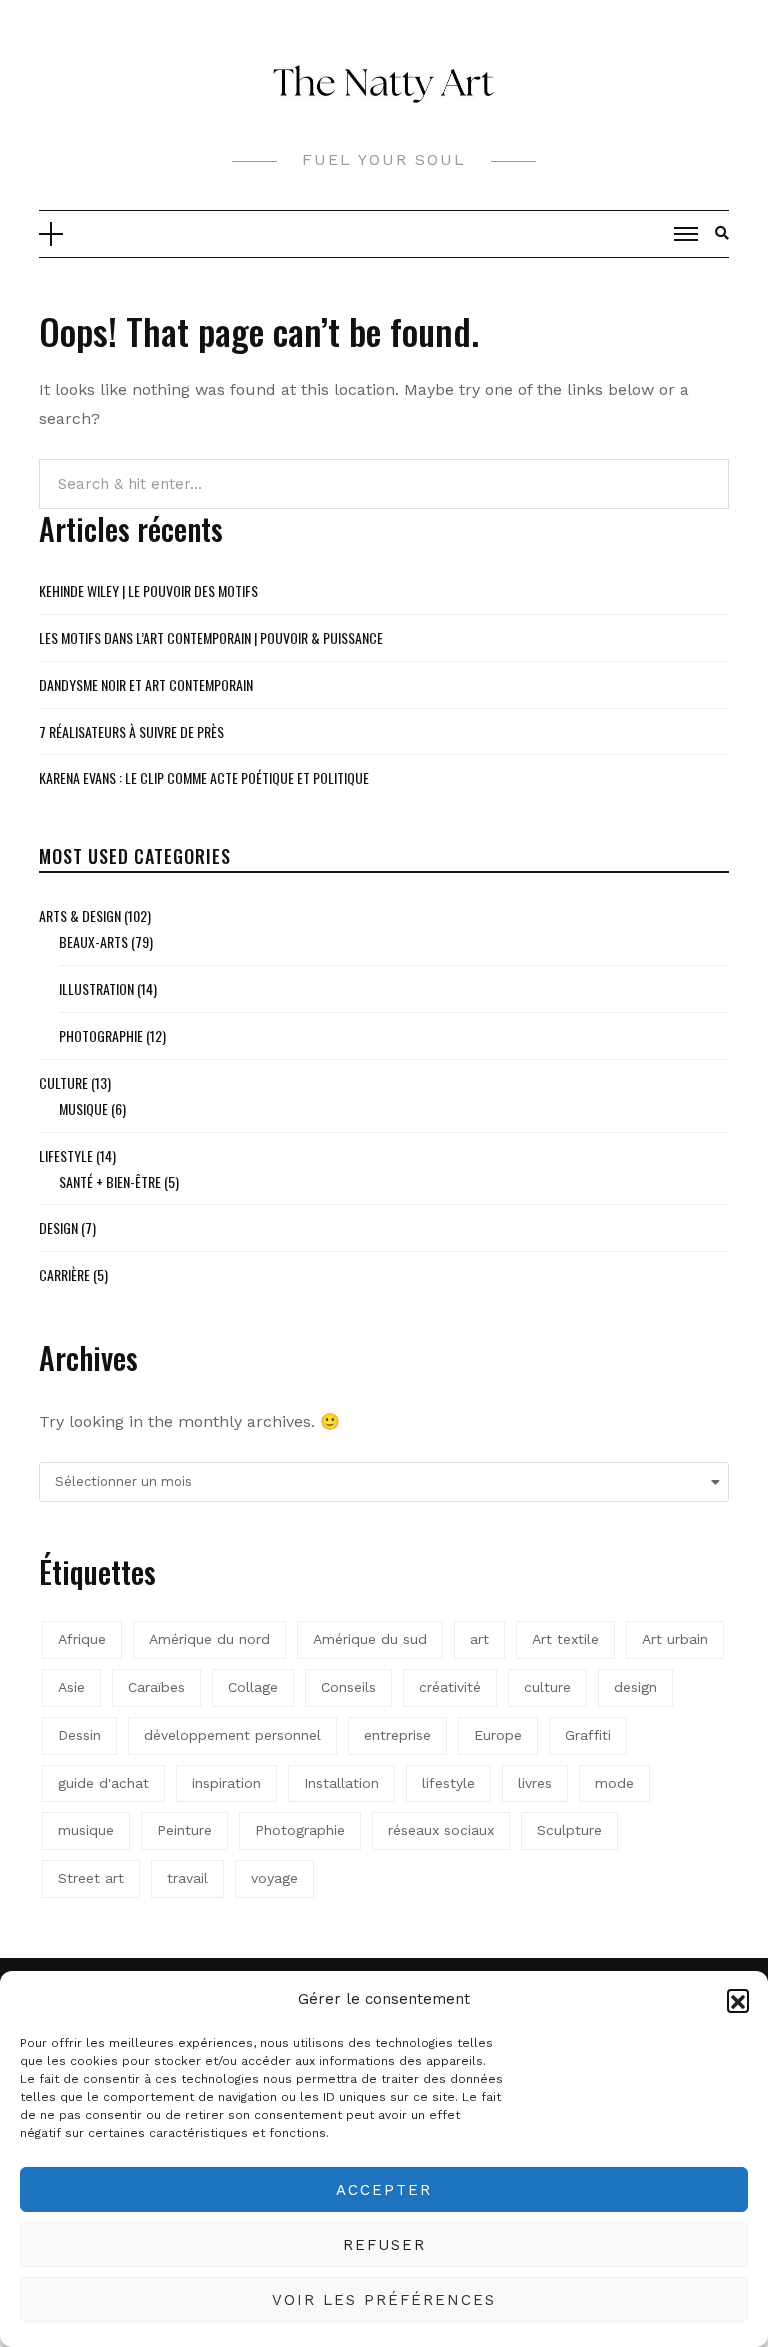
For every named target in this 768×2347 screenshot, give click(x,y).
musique (86, 1830)
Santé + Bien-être (110, 1181)
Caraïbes (156, 1687)
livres (535, 1783)
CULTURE (63, 1082)
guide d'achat (103, 1783)
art (479, 1639)
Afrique (82, 1639)
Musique (83, 1108)
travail (187, 1878)
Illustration (96, 988)
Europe (498, 1735)
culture (547, 1687)
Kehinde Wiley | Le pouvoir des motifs (148, 590)
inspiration (226, 1783)
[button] (738, 2000)
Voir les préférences (384, 2300)
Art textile (565, 1639)
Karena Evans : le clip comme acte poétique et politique (204, 777)
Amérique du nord (209, 1639)
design (635, 1687)
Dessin (79, 1735)
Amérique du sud (370, 1639)
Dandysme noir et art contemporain (146, 684)
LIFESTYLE (66, 1155)
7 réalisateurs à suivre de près (131, 731)
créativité (450, 1687)
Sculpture (569, 1830)
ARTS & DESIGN (80, 915)
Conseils (348, 1687)
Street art (91, 1878)
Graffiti (588, 1735)
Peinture (184, 1830)
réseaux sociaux (441, 1830)
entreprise (397, 1735)
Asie (71, 1687)
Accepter (384, 2190)
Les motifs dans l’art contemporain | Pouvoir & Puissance (211, 637)
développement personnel (232, 1735)
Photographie (101, 1035)
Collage (253, 1687)
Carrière (64, 1274)
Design (58, 1227)
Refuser (384, 2245)
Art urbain (675, 1639)
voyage (274, 1878)
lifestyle (448, 1783)
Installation (341, 1783)
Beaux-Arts (93, 941)
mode (614, 1783)
